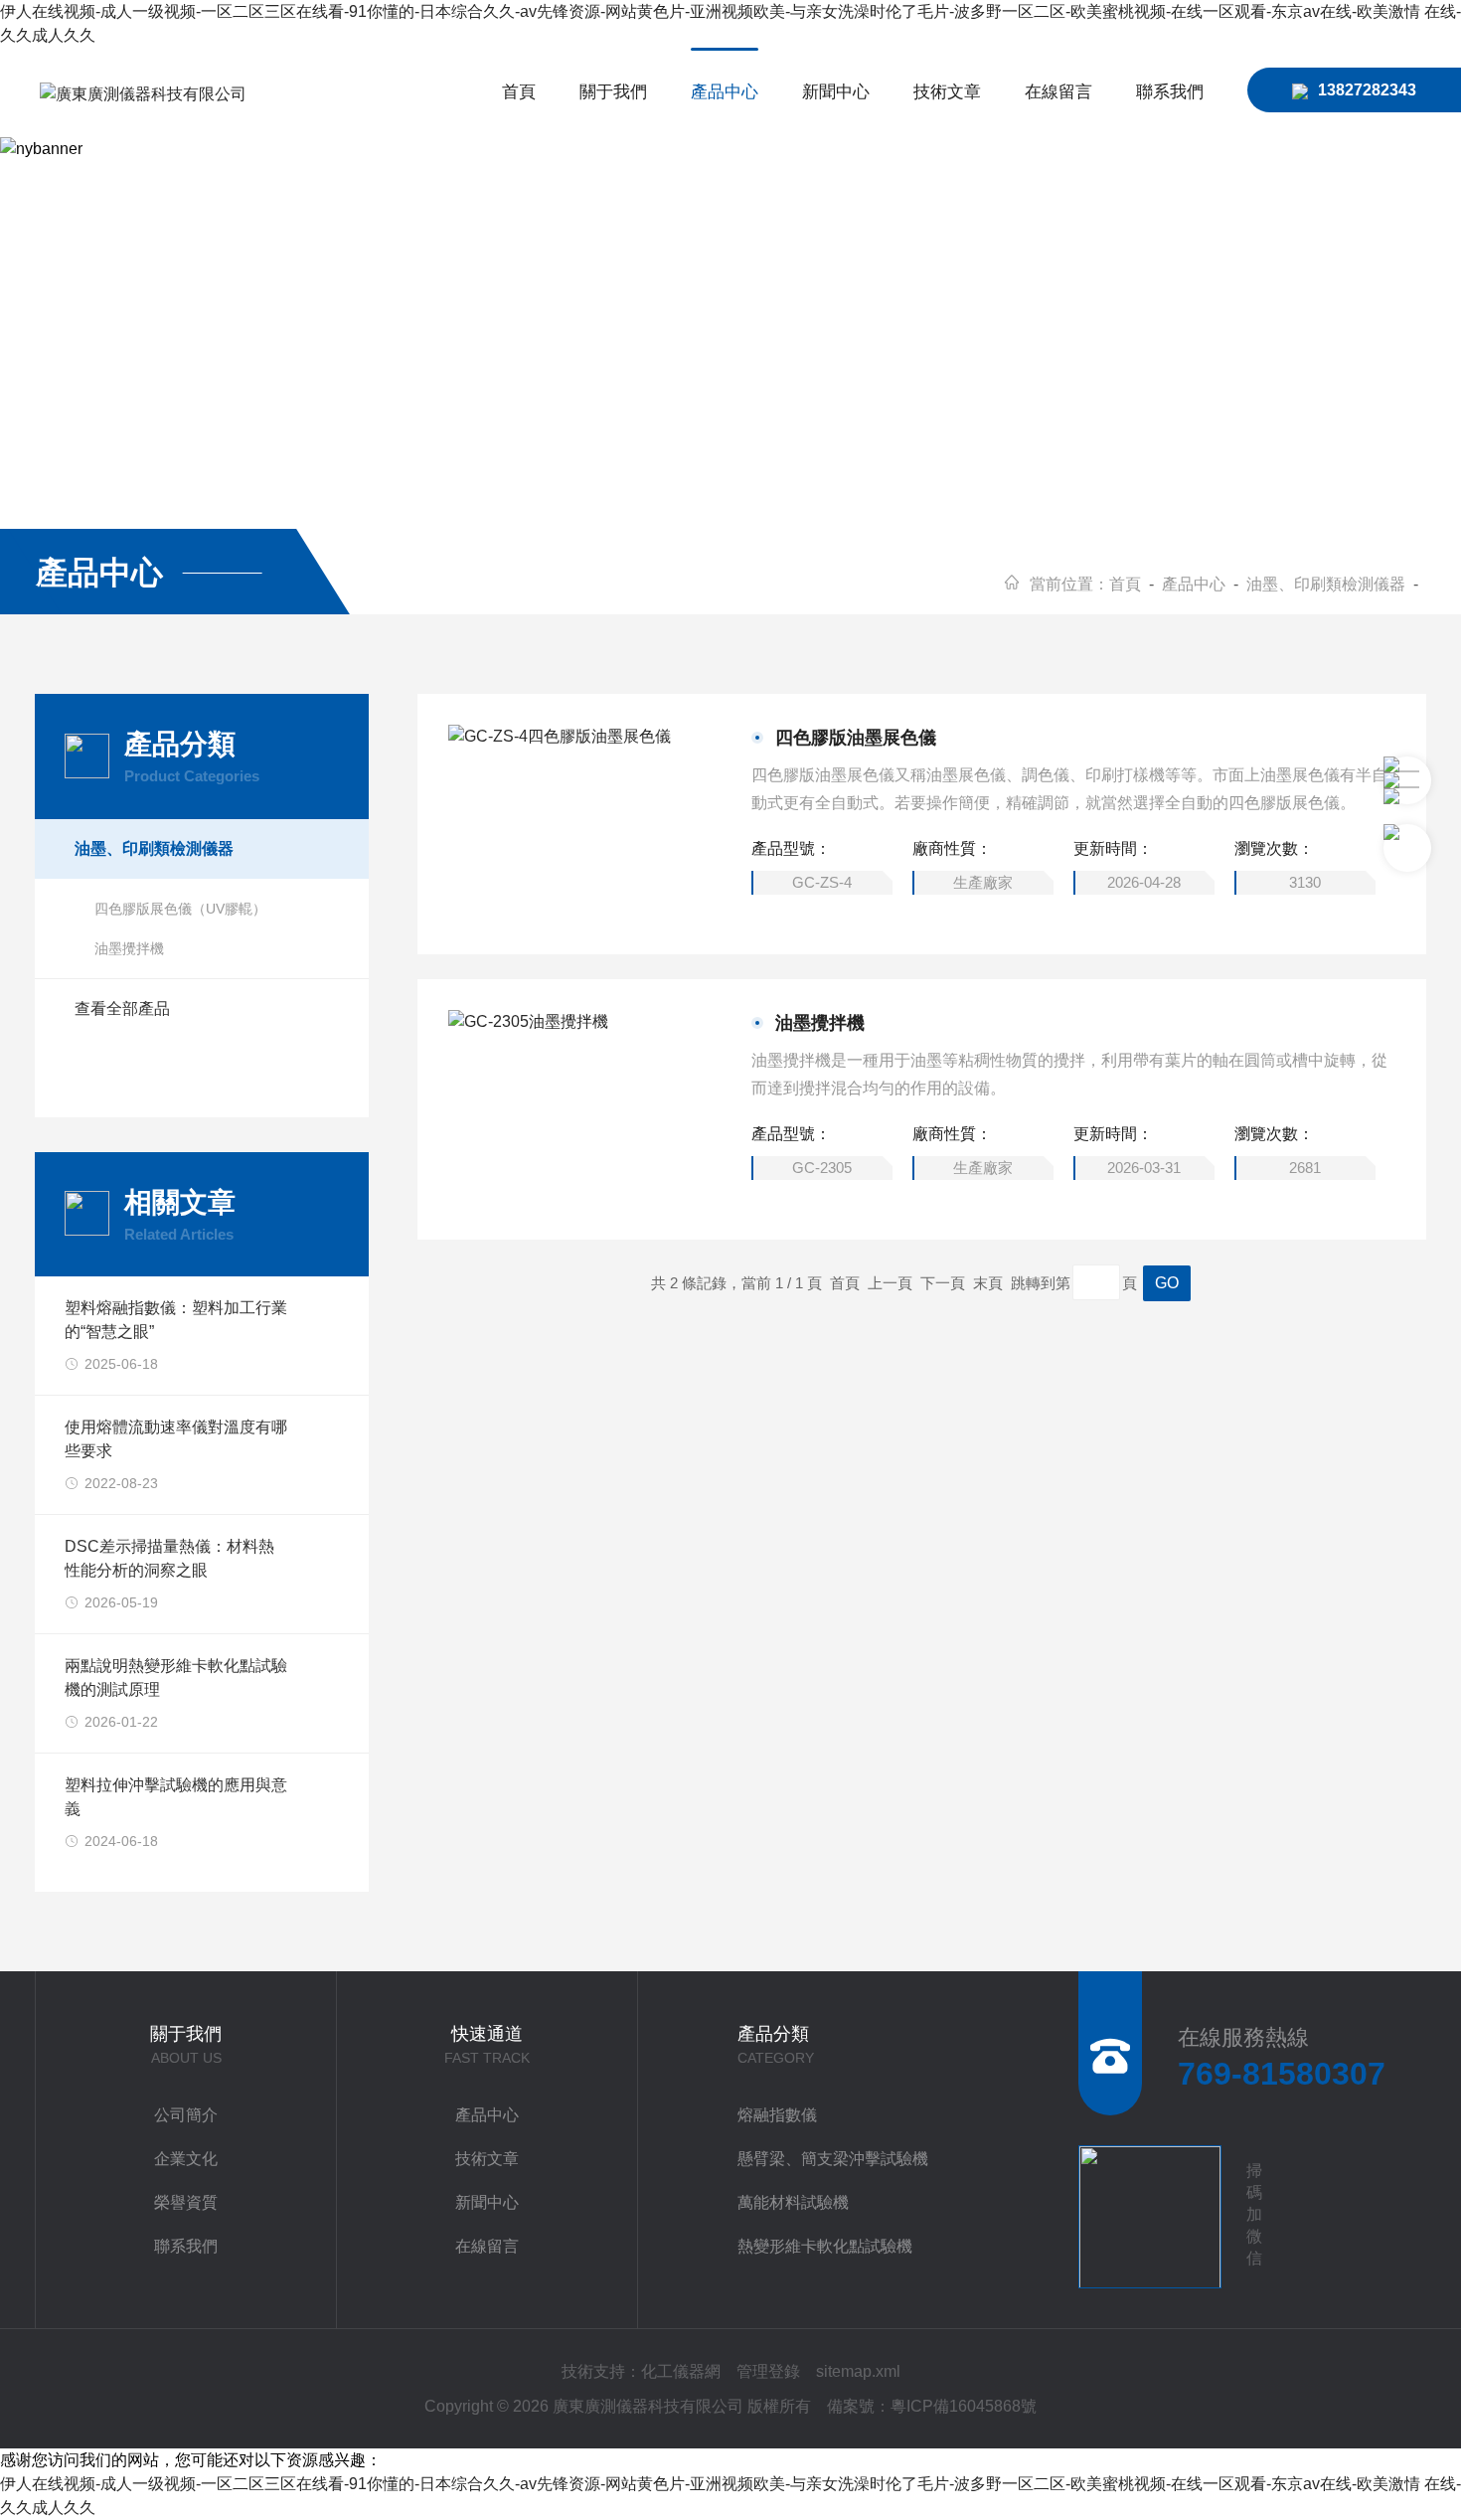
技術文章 (947, 92)
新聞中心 (836, 92)
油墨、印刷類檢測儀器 (1326, 584)
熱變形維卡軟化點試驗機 (825, 2246)
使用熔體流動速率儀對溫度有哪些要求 (176, 1439)
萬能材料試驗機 (793, 2202)
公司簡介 (186, 2115)
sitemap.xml (858, 2371)
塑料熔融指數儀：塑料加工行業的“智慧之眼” (176, 1320)
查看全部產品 (122, 1008)
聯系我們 (1170, 92)
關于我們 (613, 92)
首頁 (519, 92)
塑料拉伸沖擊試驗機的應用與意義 (176, 1797)
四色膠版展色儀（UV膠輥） (180, 909)
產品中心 (725, 92)
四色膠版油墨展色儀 (856, 738)
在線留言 (1058, 92)
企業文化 (186, 2159)
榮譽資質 (186, 2202)
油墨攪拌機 (820, 1023)
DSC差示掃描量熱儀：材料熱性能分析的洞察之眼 (169, 1558)
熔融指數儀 (777, 2115)
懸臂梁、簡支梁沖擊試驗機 (833, 2159)
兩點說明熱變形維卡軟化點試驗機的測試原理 (176, 1678)
